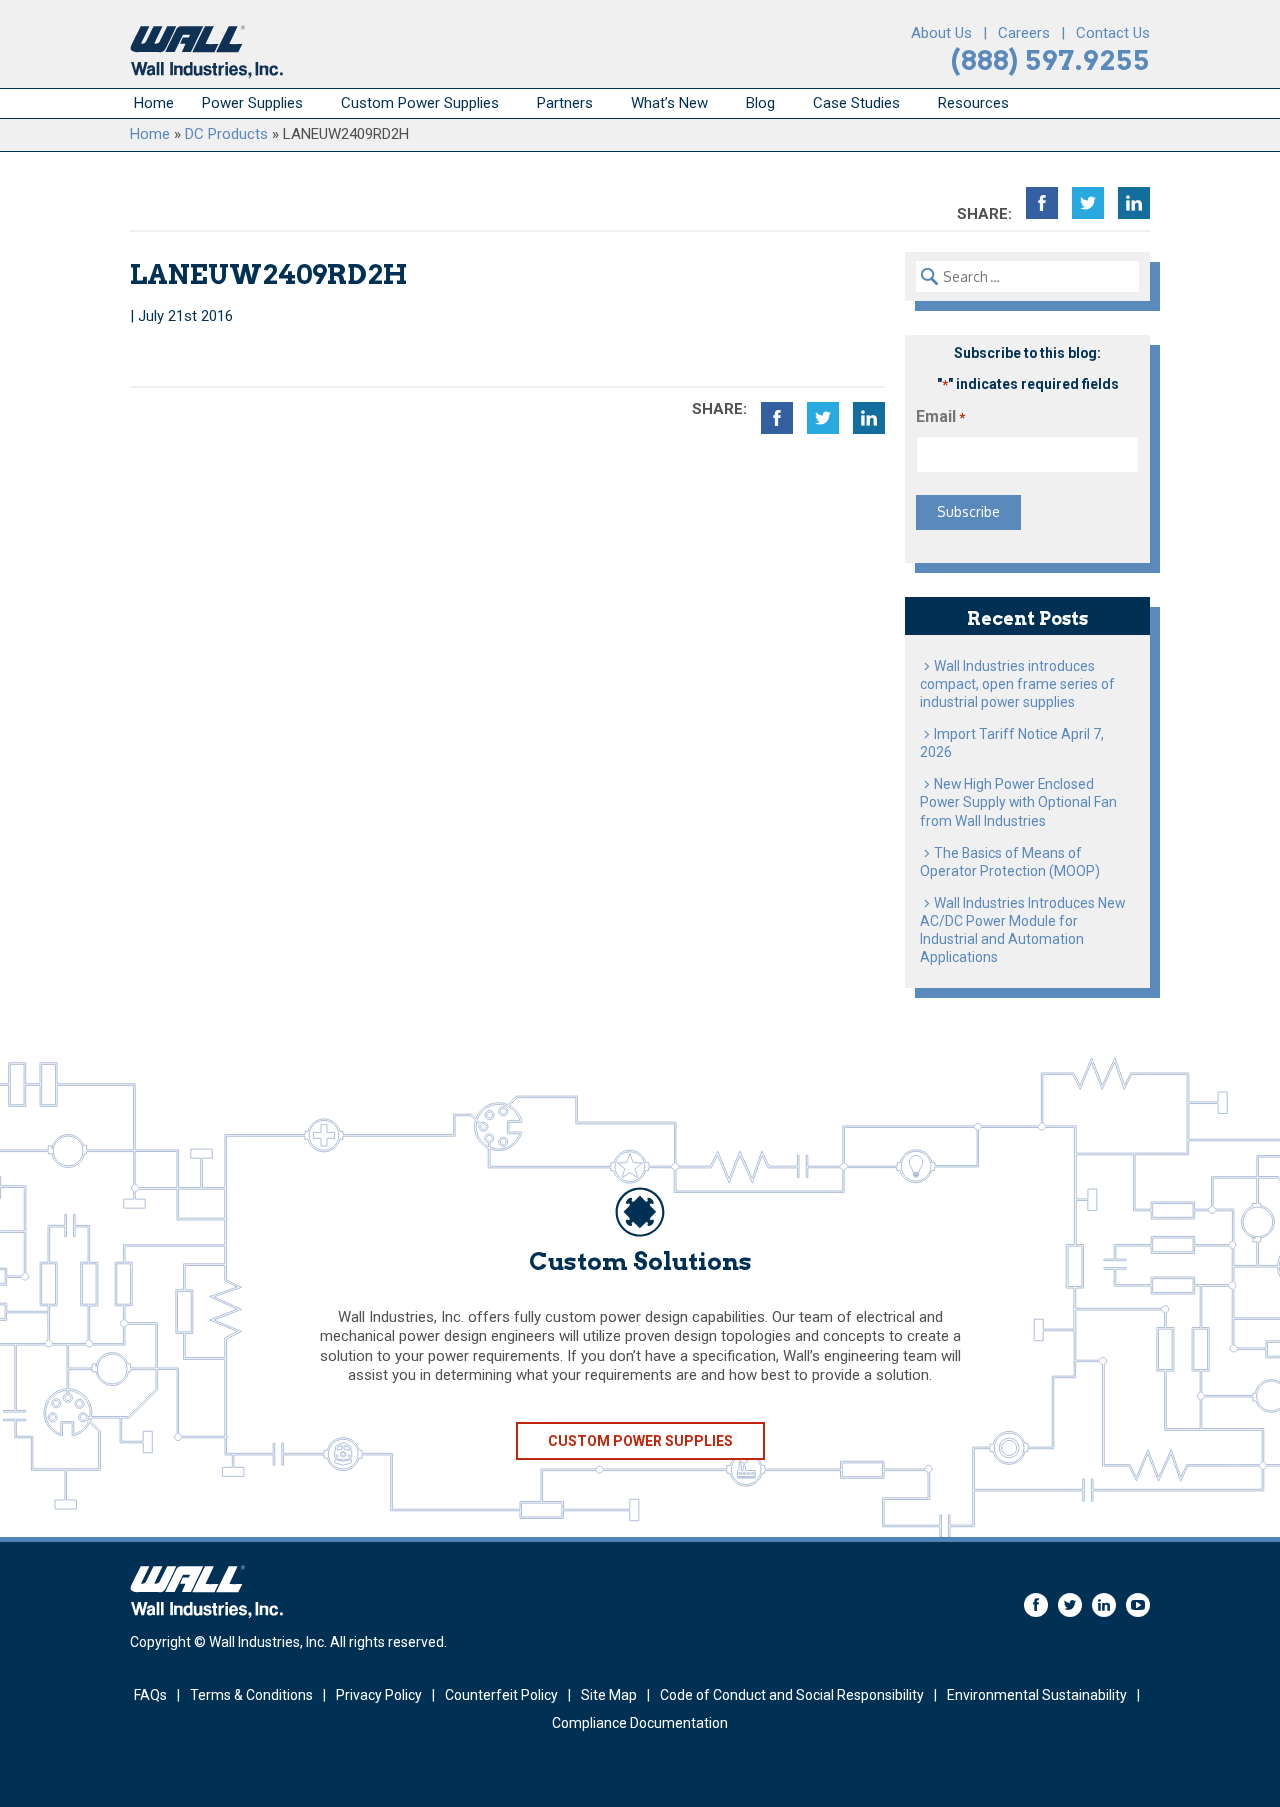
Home (154, 103)
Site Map (609, 1695)
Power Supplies (252, 103)
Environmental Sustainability (1037, 1695)
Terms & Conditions (251, 1695)
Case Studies (856, 103)
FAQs (150, 1695)
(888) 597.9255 (1050, 60)
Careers (1024, 33)
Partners (565, 103)
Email (940, 416)
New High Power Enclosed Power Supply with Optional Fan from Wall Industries (1018, 802)
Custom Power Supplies (420, 103)
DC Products (226, 134)
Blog (760, 103)
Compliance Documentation (640, 1723)
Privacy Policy (379, 1695)
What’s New (669, 103)
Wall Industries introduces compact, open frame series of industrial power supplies (1017, 684)
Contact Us (1113, 33)
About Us (941, 33)
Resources (973, 103)
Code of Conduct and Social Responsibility (792, 1695)
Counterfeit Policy (501, 1695)
